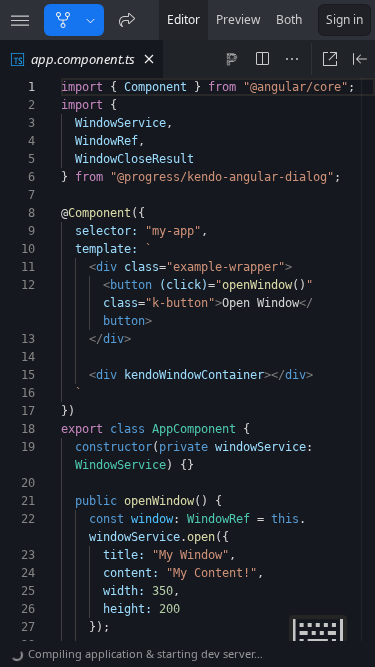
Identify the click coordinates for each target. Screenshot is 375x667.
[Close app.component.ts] (149, 59)
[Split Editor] (262, 59)
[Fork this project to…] (90, 20)
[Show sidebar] (20, 20)
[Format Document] (232, 59)
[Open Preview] (360, 59)
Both (289, 19)
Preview (238, 19)
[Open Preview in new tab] (330, 59)
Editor (183, 19)
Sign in (344, 19)
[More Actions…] (292, 59)
